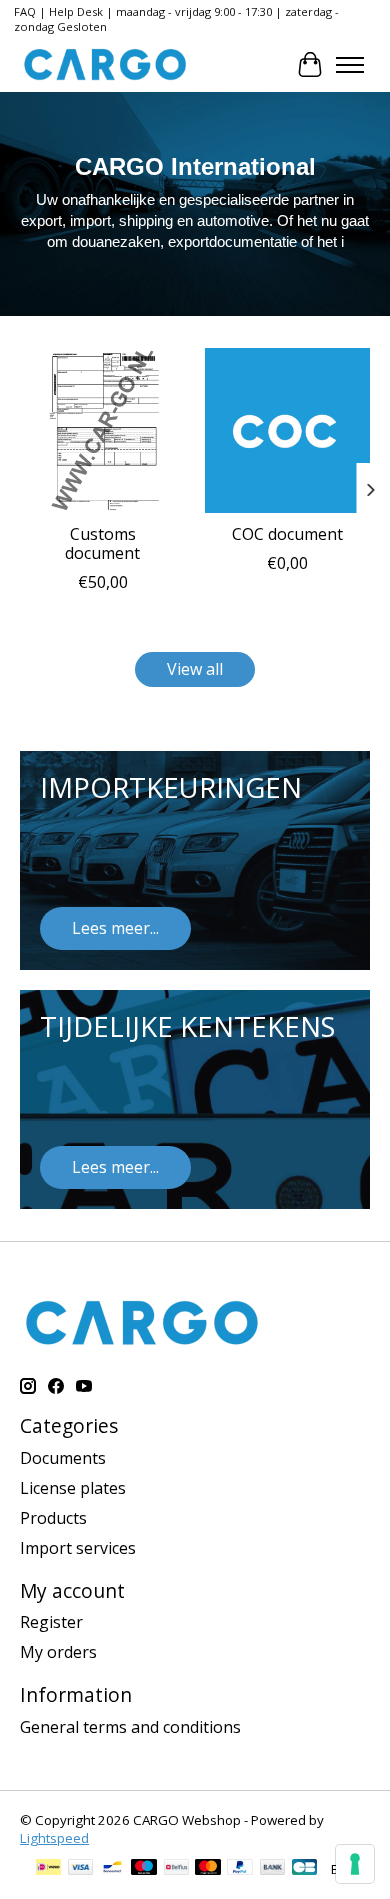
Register (51, 1622)
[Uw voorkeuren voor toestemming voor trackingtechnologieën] (355, 1864)
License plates (73, 1488)
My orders (58, 1652)
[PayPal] (240, 1869)
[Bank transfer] (273, 1869)
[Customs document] (102, 430)
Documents (63, 1458)
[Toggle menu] (350, 65)
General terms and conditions (130, 1727)
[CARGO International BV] (105, 64)
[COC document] (287, 430)
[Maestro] (144, 1869)
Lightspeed (54, 1838)
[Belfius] (176, 1869)
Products (53, 1518)
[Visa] (81, 1869)
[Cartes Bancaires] (304, 1869)
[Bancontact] (112, 1869)
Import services (78, 1548)
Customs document (102, 543)
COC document (287, 534)
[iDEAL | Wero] (48, 1869)
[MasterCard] (208, 1869)
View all (195, 669)
